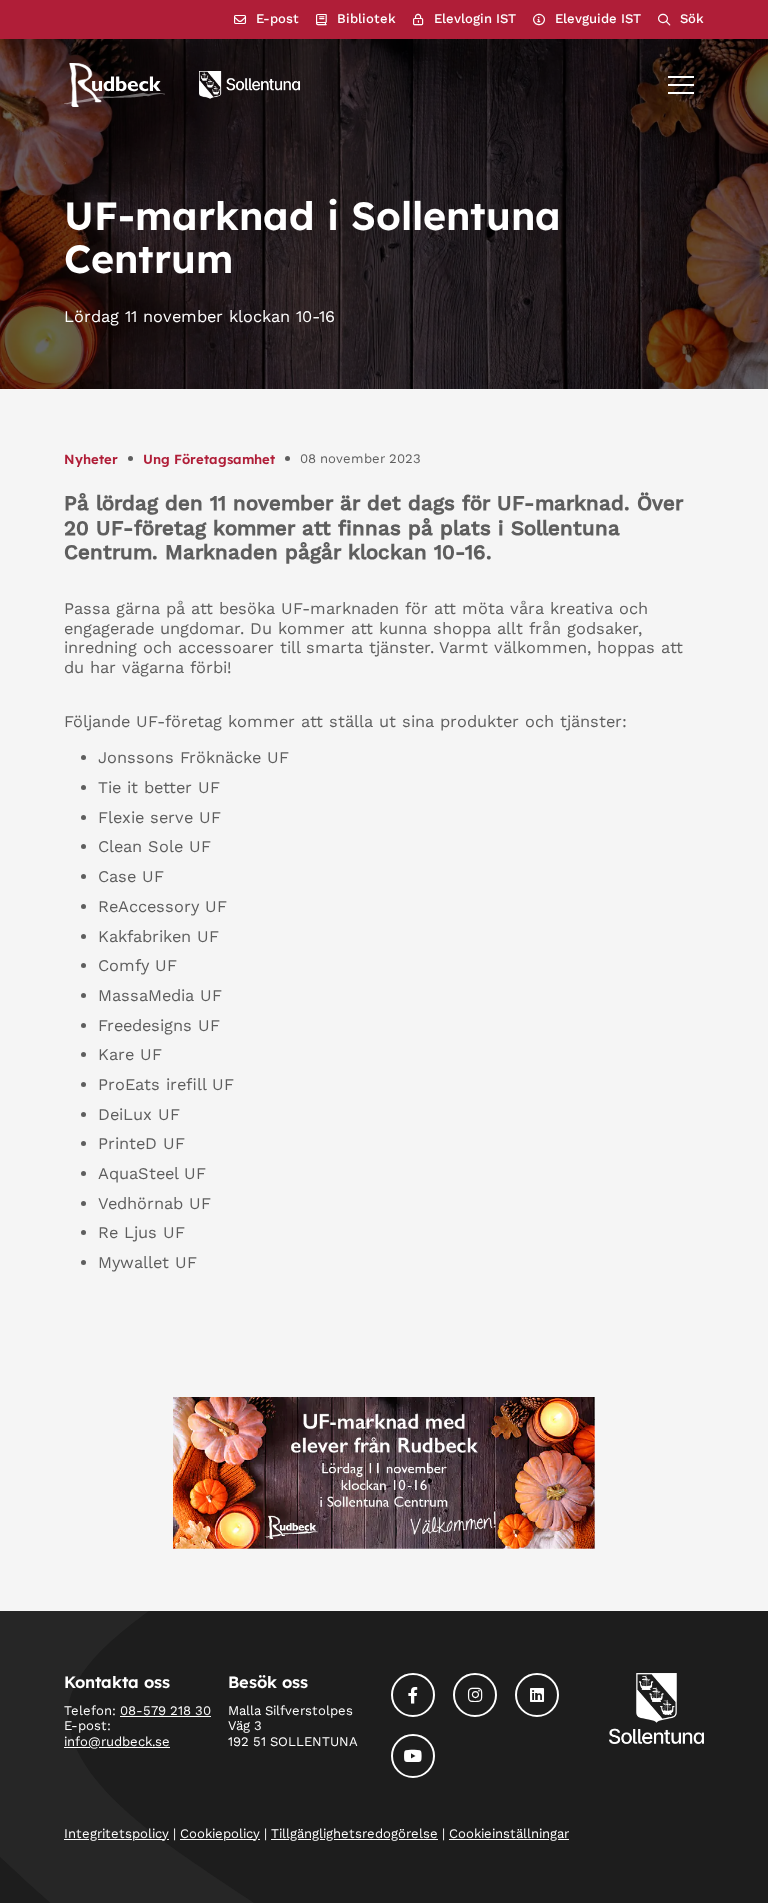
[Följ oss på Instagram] (475, 1695)
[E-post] (266, 19)
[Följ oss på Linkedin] (537, 1695)
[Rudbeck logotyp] (114, 85)
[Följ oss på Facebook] (413, 1695)
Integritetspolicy (116, 1833)
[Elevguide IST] (587, 19)
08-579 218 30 (165, 1710)
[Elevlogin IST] (464, 19)
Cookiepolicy (220, 1833)
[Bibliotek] (356, 19)
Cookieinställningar (509, 1833)
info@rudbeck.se (117, 1741)
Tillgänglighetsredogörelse (354, 1833)
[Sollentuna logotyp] (249, 84)
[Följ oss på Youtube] (413, 1756)
